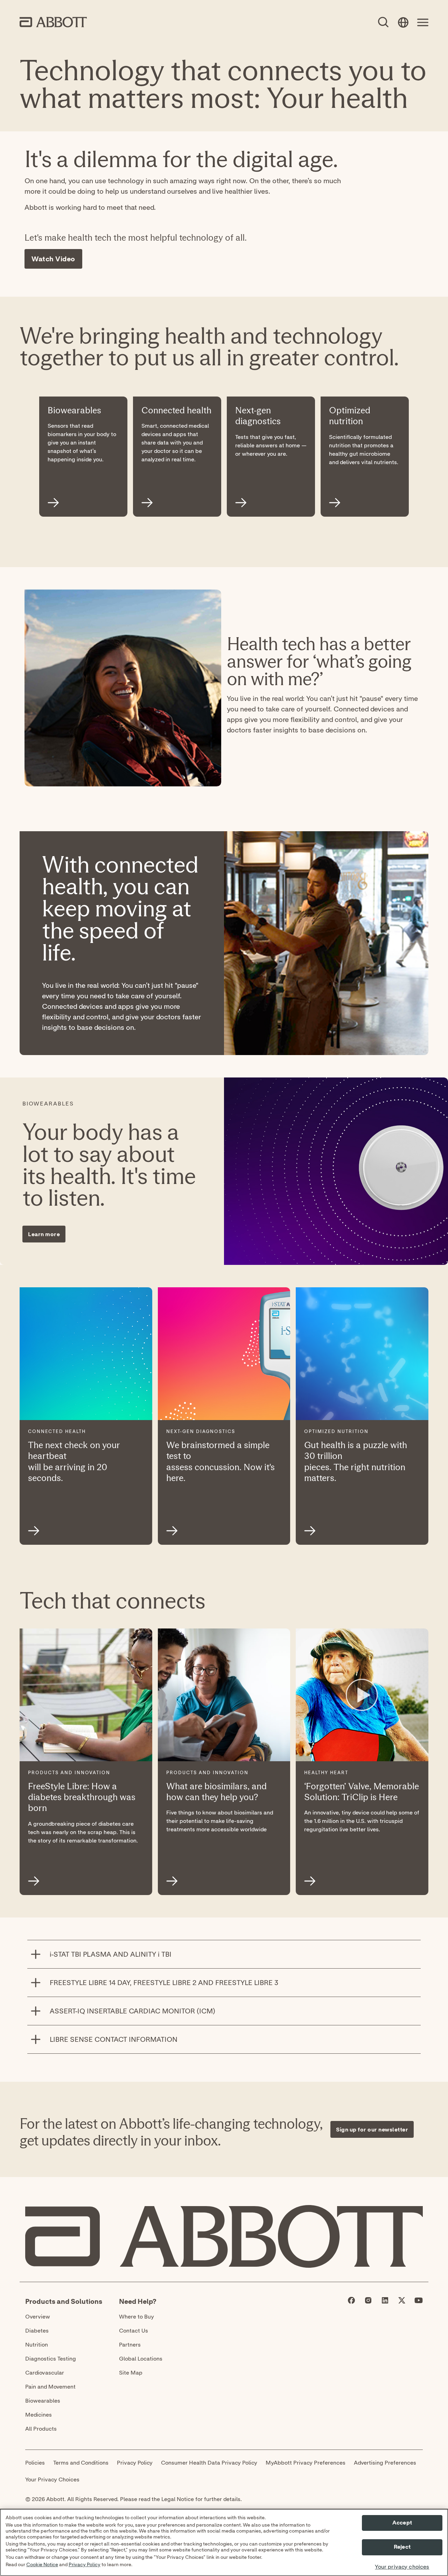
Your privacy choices (402, 2567)
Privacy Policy (85, 2565)
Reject (402, 2547)
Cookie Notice (42, 2565)
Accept (402, 2523)
